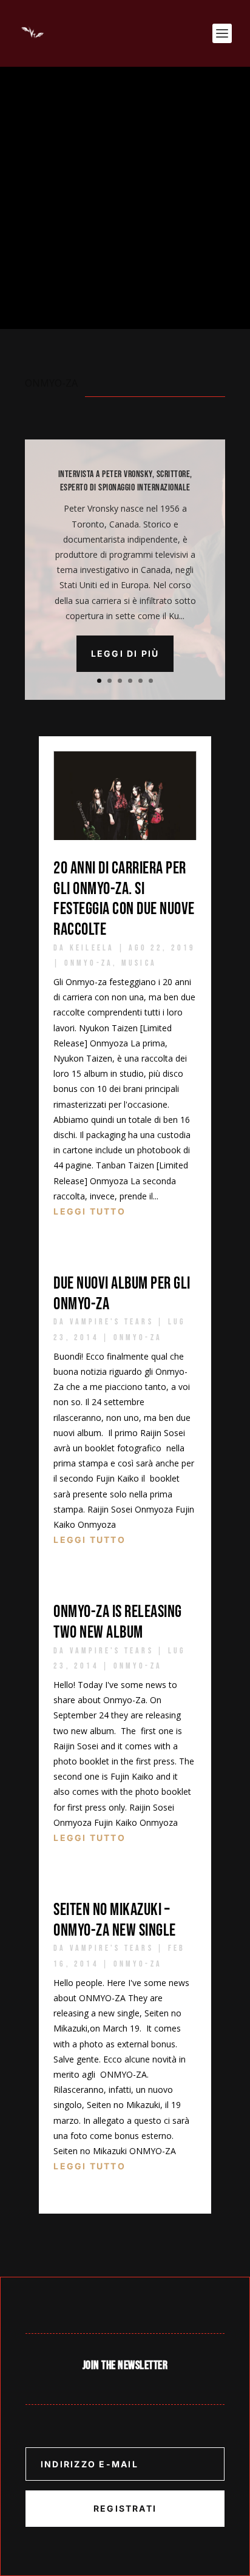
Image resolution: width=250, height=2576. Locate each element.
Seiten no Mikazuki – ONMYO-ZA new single (115, 1920)
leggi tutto (90, 1211)
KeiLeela (92, 948)
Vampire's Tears (112, 1322)
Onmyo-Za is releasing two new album (118, 1622)
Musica (139, 963)
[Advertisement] (125, 198)
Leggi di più (125, 653)
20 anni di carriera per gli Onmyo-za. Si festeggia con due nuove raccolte (124, 899)
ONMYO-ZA (89, 963)
